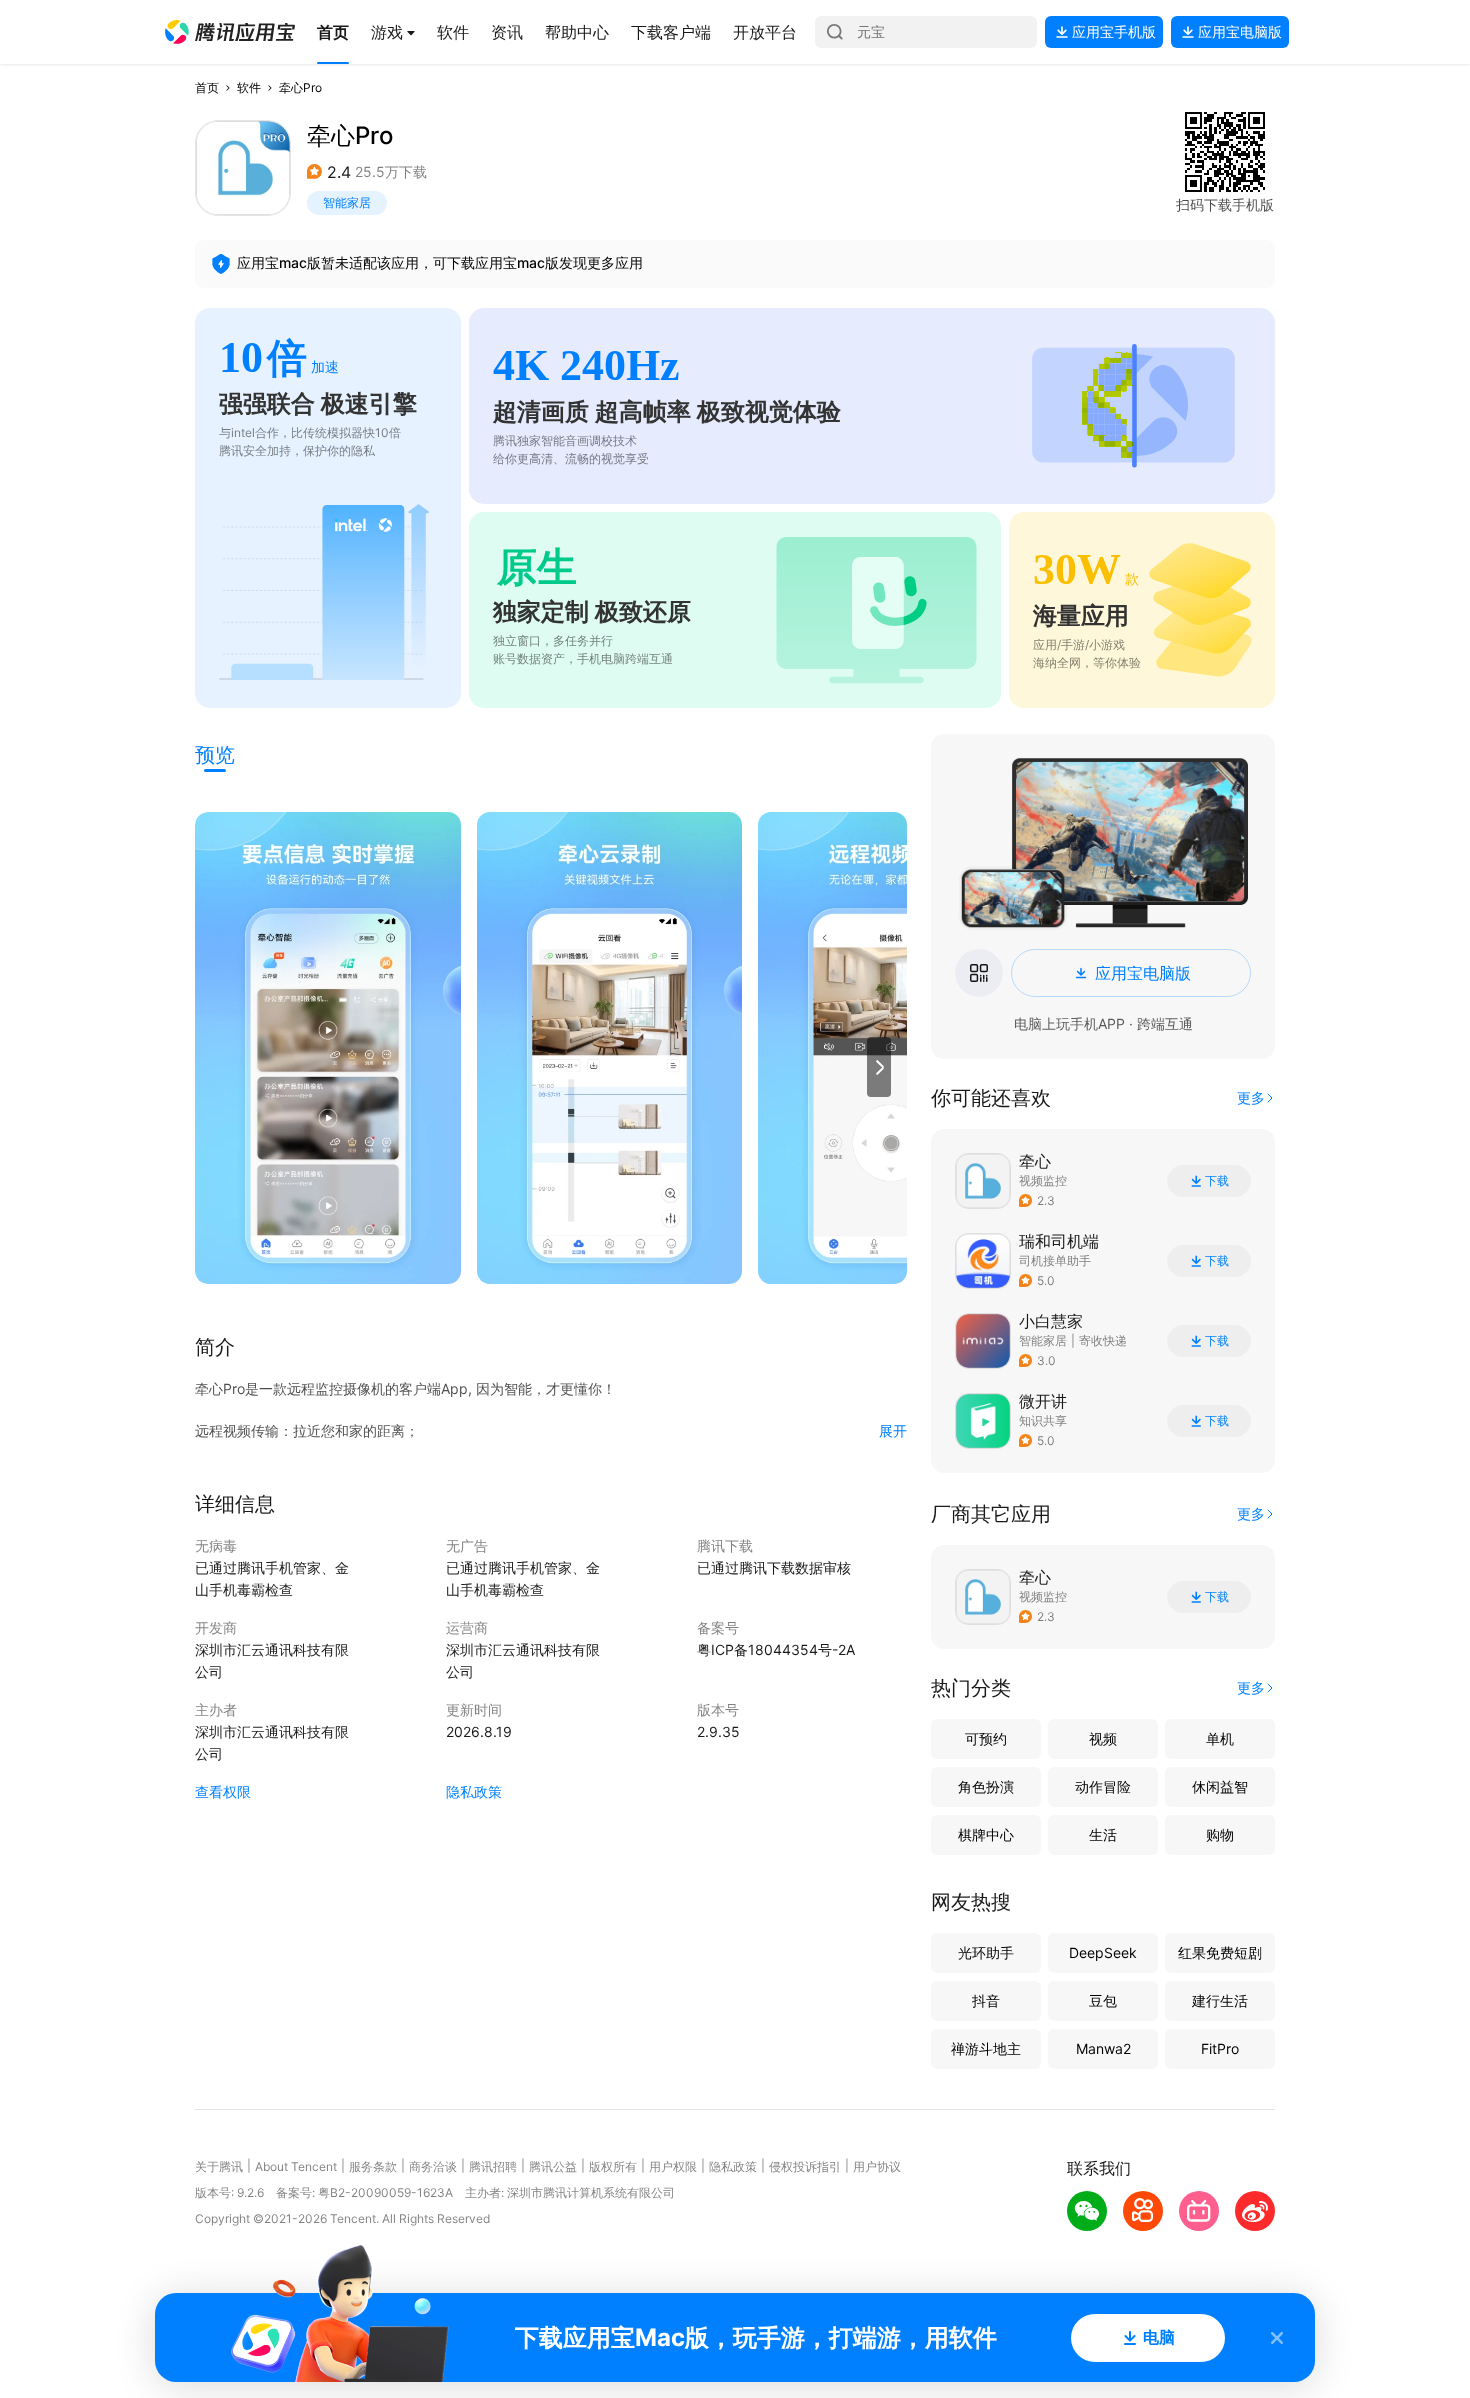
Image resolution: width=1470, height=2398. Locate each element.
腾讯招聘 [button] (493, 2166)
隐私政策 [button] (474, 1791)
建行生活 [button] (1220, 2000)
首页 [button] (207, 87)
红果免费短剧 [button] (1220, 1952)
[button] (230, 32)
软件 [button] (249, 87)
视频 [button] (1103, 1738)
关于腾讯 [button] (219, 2166)
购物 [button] (1220, 1834)
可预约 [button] (986, 1738)
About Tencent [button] (296, 2166)
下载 (1217, 1181)
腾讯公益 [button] (553, 2166)
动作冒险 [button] (1103, 1786)
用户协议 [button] (877, 2166)
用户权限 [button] (673, 2166)
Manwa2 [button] (1103, 2048)
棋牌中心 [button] (986, 1834)
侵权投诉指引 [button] (805, 2166)
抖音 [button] (986, 2000)
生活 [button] (1103, 1834)
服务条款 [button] (373, 2166)
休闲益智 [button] (1220, 1786)
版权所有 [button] (613, 2166)
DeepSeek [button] (1103, 1952)
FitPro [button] (1220, 2048)
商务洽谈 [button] (433, 2166)
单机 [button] (1220, 1738)
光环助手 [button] (986, 1952)
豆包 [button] (1103, 2000)
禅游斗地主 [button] (986, 2048)
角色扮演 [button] (986, 1786)
